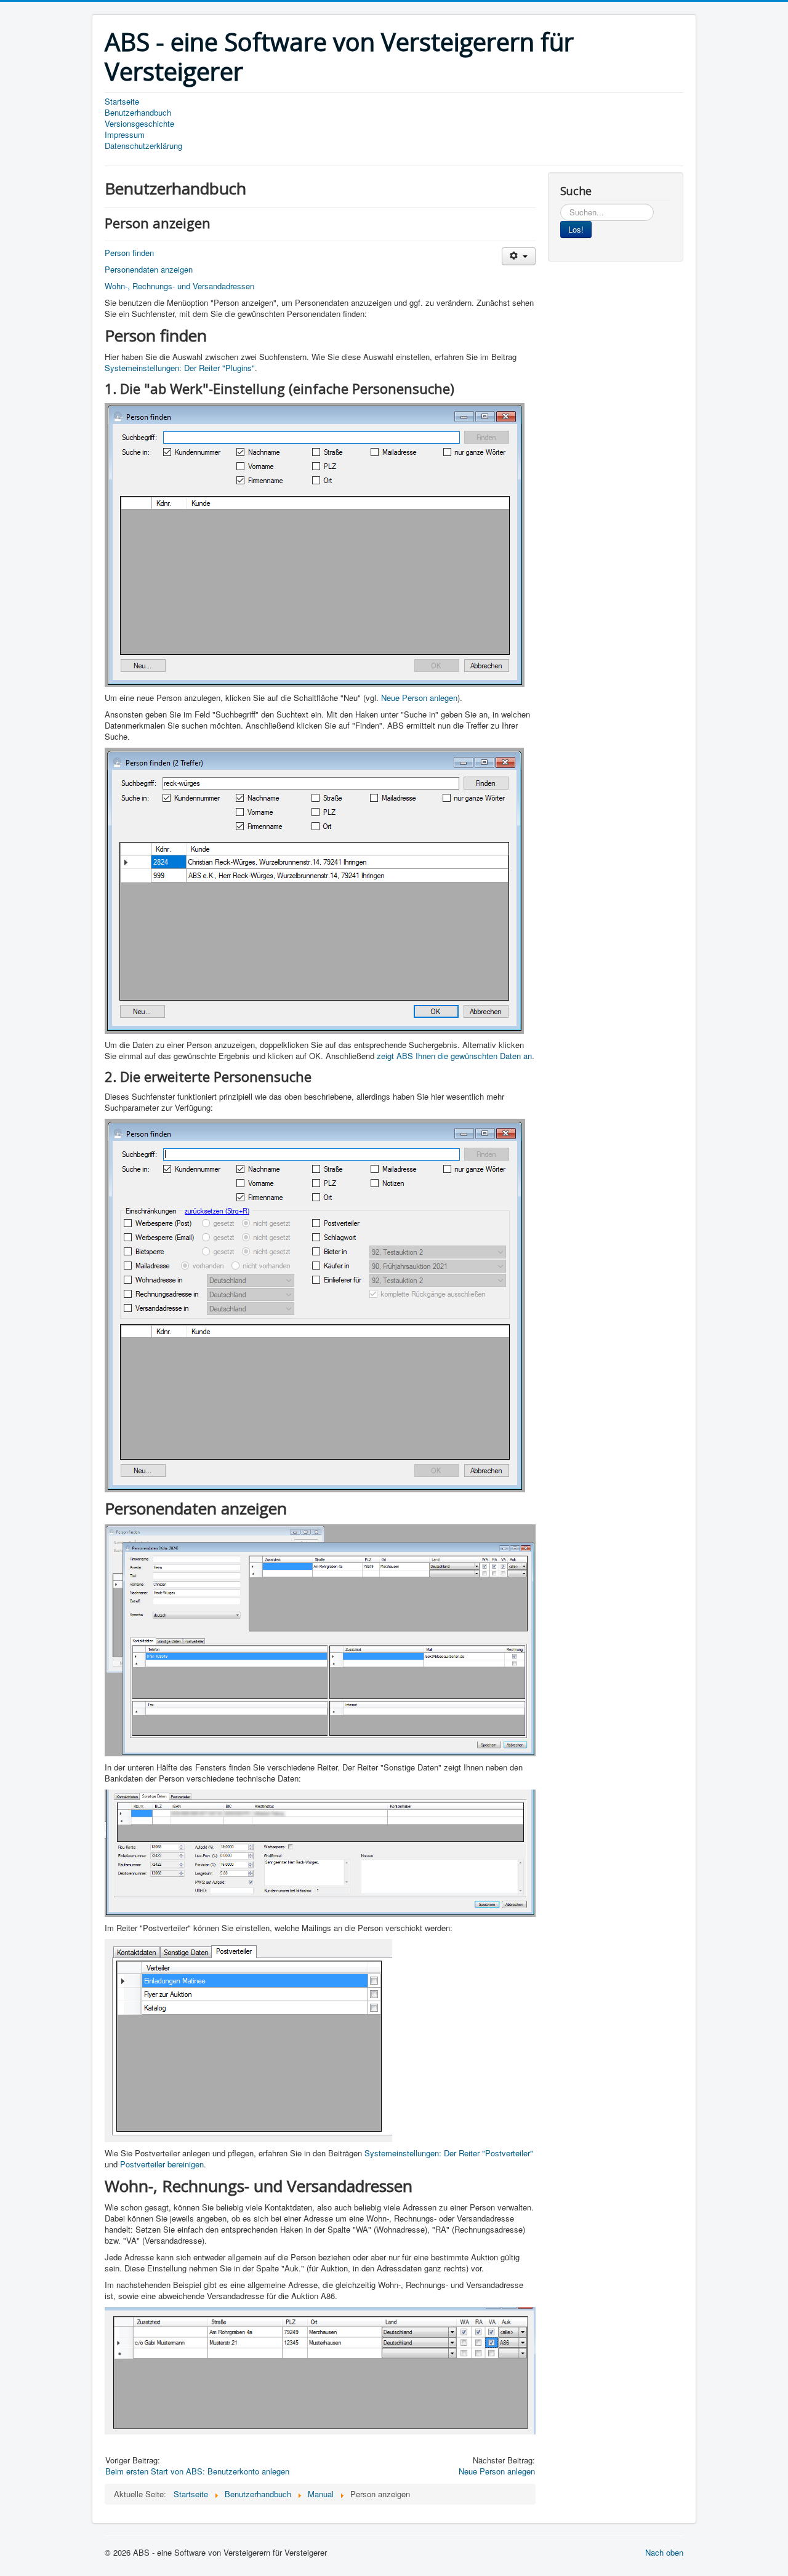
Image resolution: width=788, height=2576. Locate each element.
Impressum (125, 135)
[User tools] (519, 256)
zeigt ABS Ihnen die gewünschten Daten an (454, 1056)
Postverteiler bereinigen (162, 2164)
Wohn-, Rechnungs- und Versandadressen (179, 286)
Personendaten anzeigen (149, 269)
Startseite (122, 102)
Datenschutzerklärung (143, 146)
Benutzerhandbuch (138, 113)
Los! (576, 229)
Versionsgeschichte (139, 124)
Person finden (129, 253)
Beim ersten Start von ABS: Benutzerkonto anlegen (197, 2471)
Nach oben (664, 2552)
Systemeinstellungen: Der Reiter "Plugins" (180, 368)
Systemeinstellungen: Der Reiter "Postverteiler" (449, 2153)
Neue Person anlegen (419, 698)
